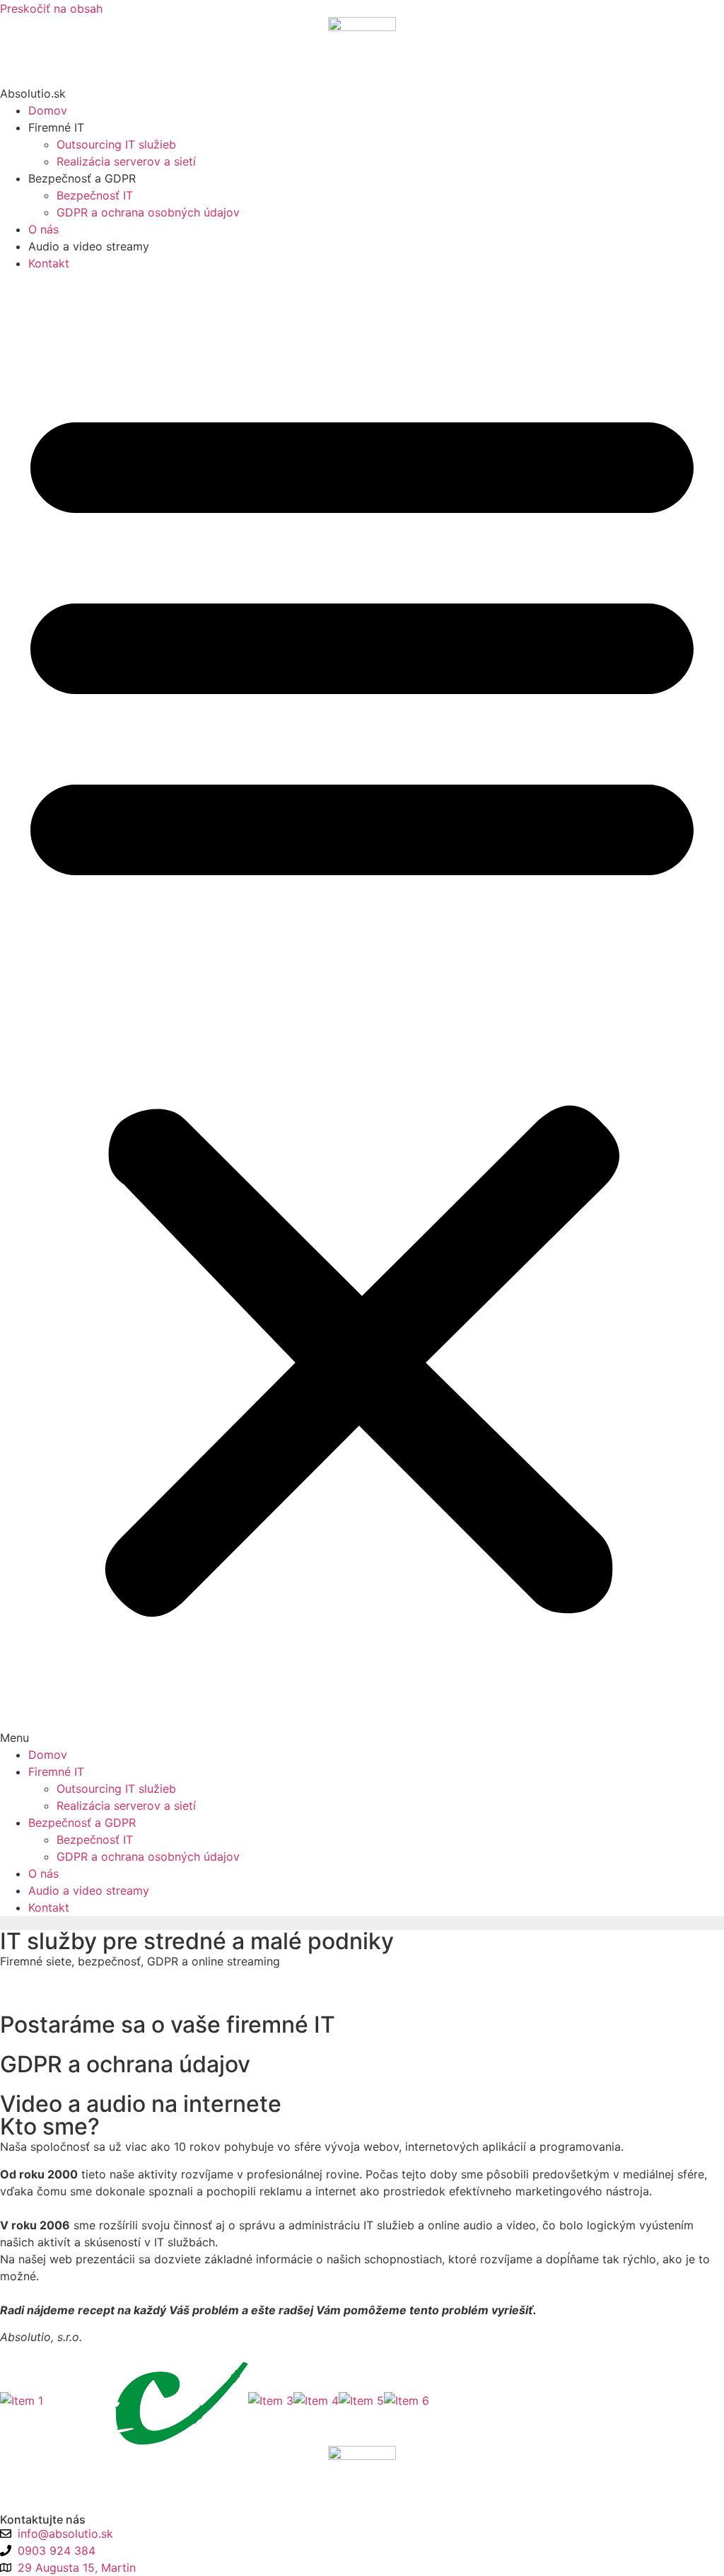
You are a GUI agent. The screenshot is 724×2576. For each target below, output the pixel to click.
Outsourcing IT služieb (116, 144)
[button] (362, 1009)
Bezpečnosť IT (95, 195)
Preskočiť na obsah (51, 8)
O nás (43, 229)
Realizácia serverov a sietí (126, 161)
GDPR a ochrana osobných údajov (148, 212)
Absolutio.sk (33, 93)
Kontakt (49, 263)
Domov (48, 110)
